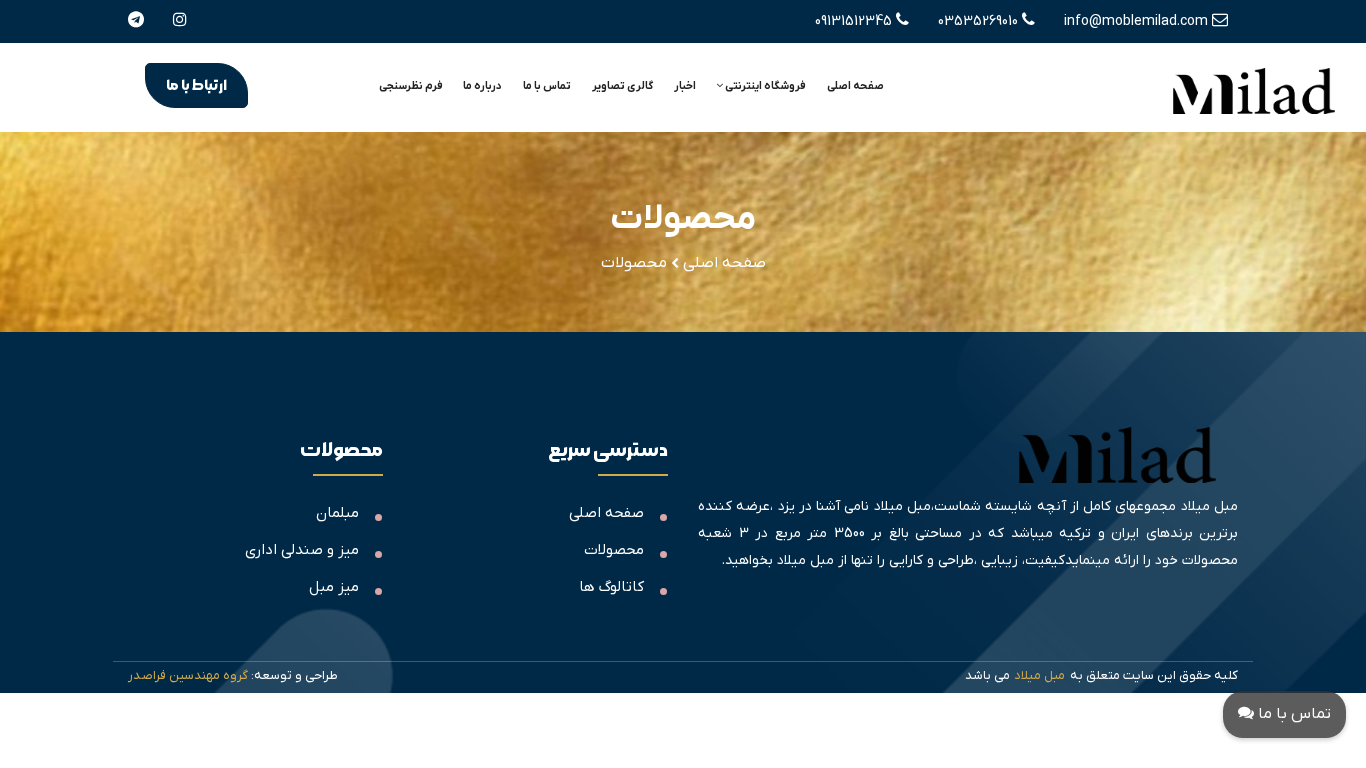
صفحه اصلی (855, 86)
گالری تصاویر (622, 86)
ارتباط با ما (196, 85)
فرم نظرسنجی (411, 86)
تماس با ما (547, 86)
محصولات (614, 550)
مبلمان (337, 513)
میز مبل (334, 587)
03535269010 (980, 21)
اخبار (685, 86)
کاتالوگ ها (611, 587)
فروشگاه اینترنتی (764, 86)
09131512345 (855, 21)
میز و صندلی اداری (302, 550)
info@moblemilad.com (1138, 21)
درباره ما (482, 86)
